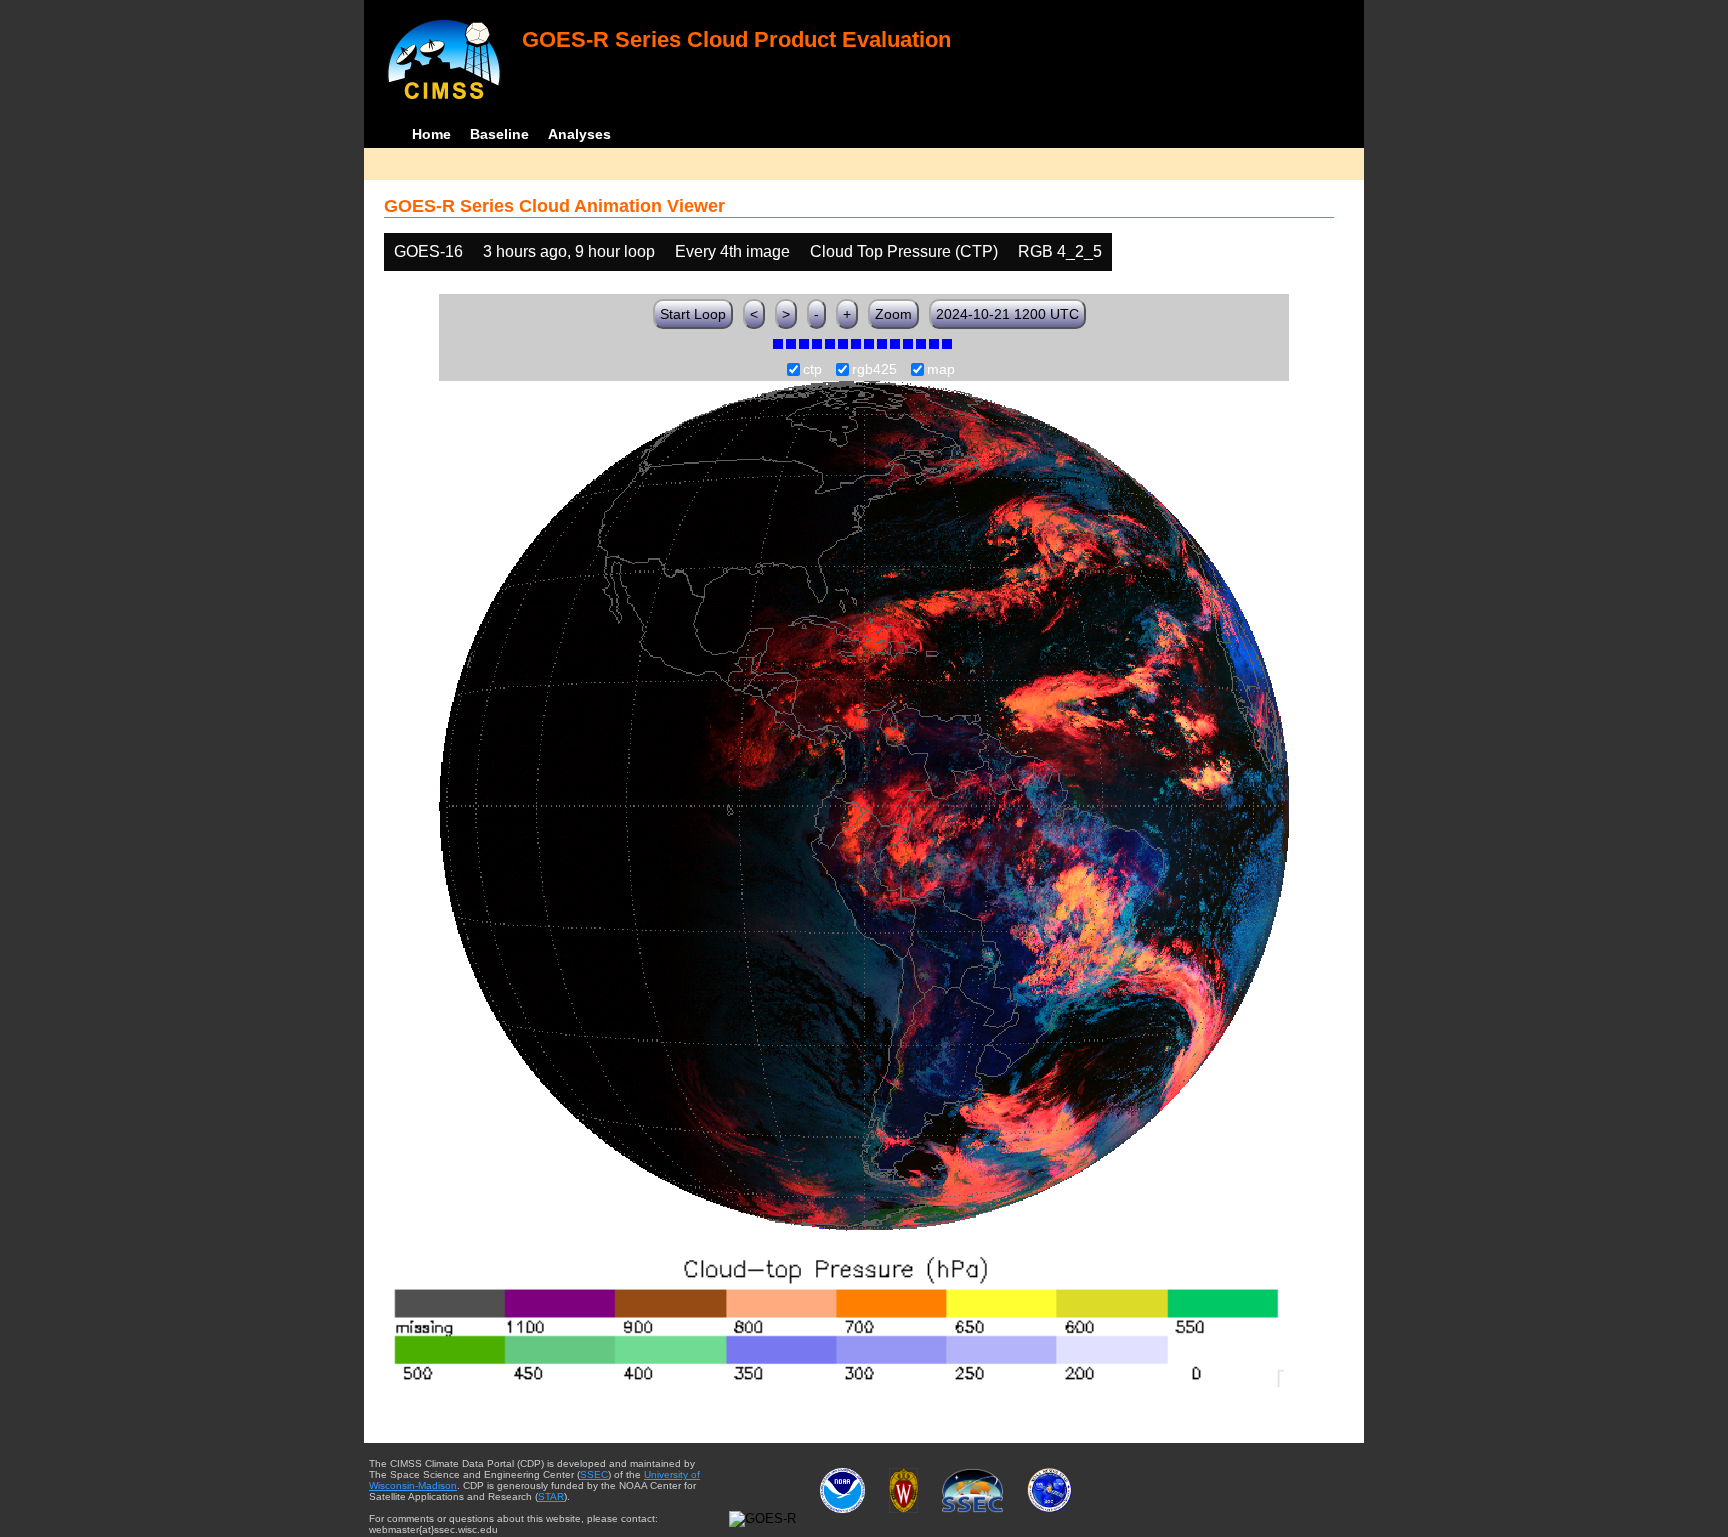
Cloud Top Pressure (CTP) (904, 251)
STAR (551, 1496)
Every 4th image (732, 251)
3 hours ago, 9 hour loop (569, 251)
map (941, 370)
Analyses (579, 134)
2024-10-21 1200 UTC (1007, 314)
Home (431, 134)
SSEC (594, 1474)
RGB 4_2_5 (1060, 251)
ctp (812, 370)
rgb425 (874, 370)
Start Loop (693, 314)
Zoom (893, 314)
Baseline (499, 134)
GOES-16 (428, 251)
